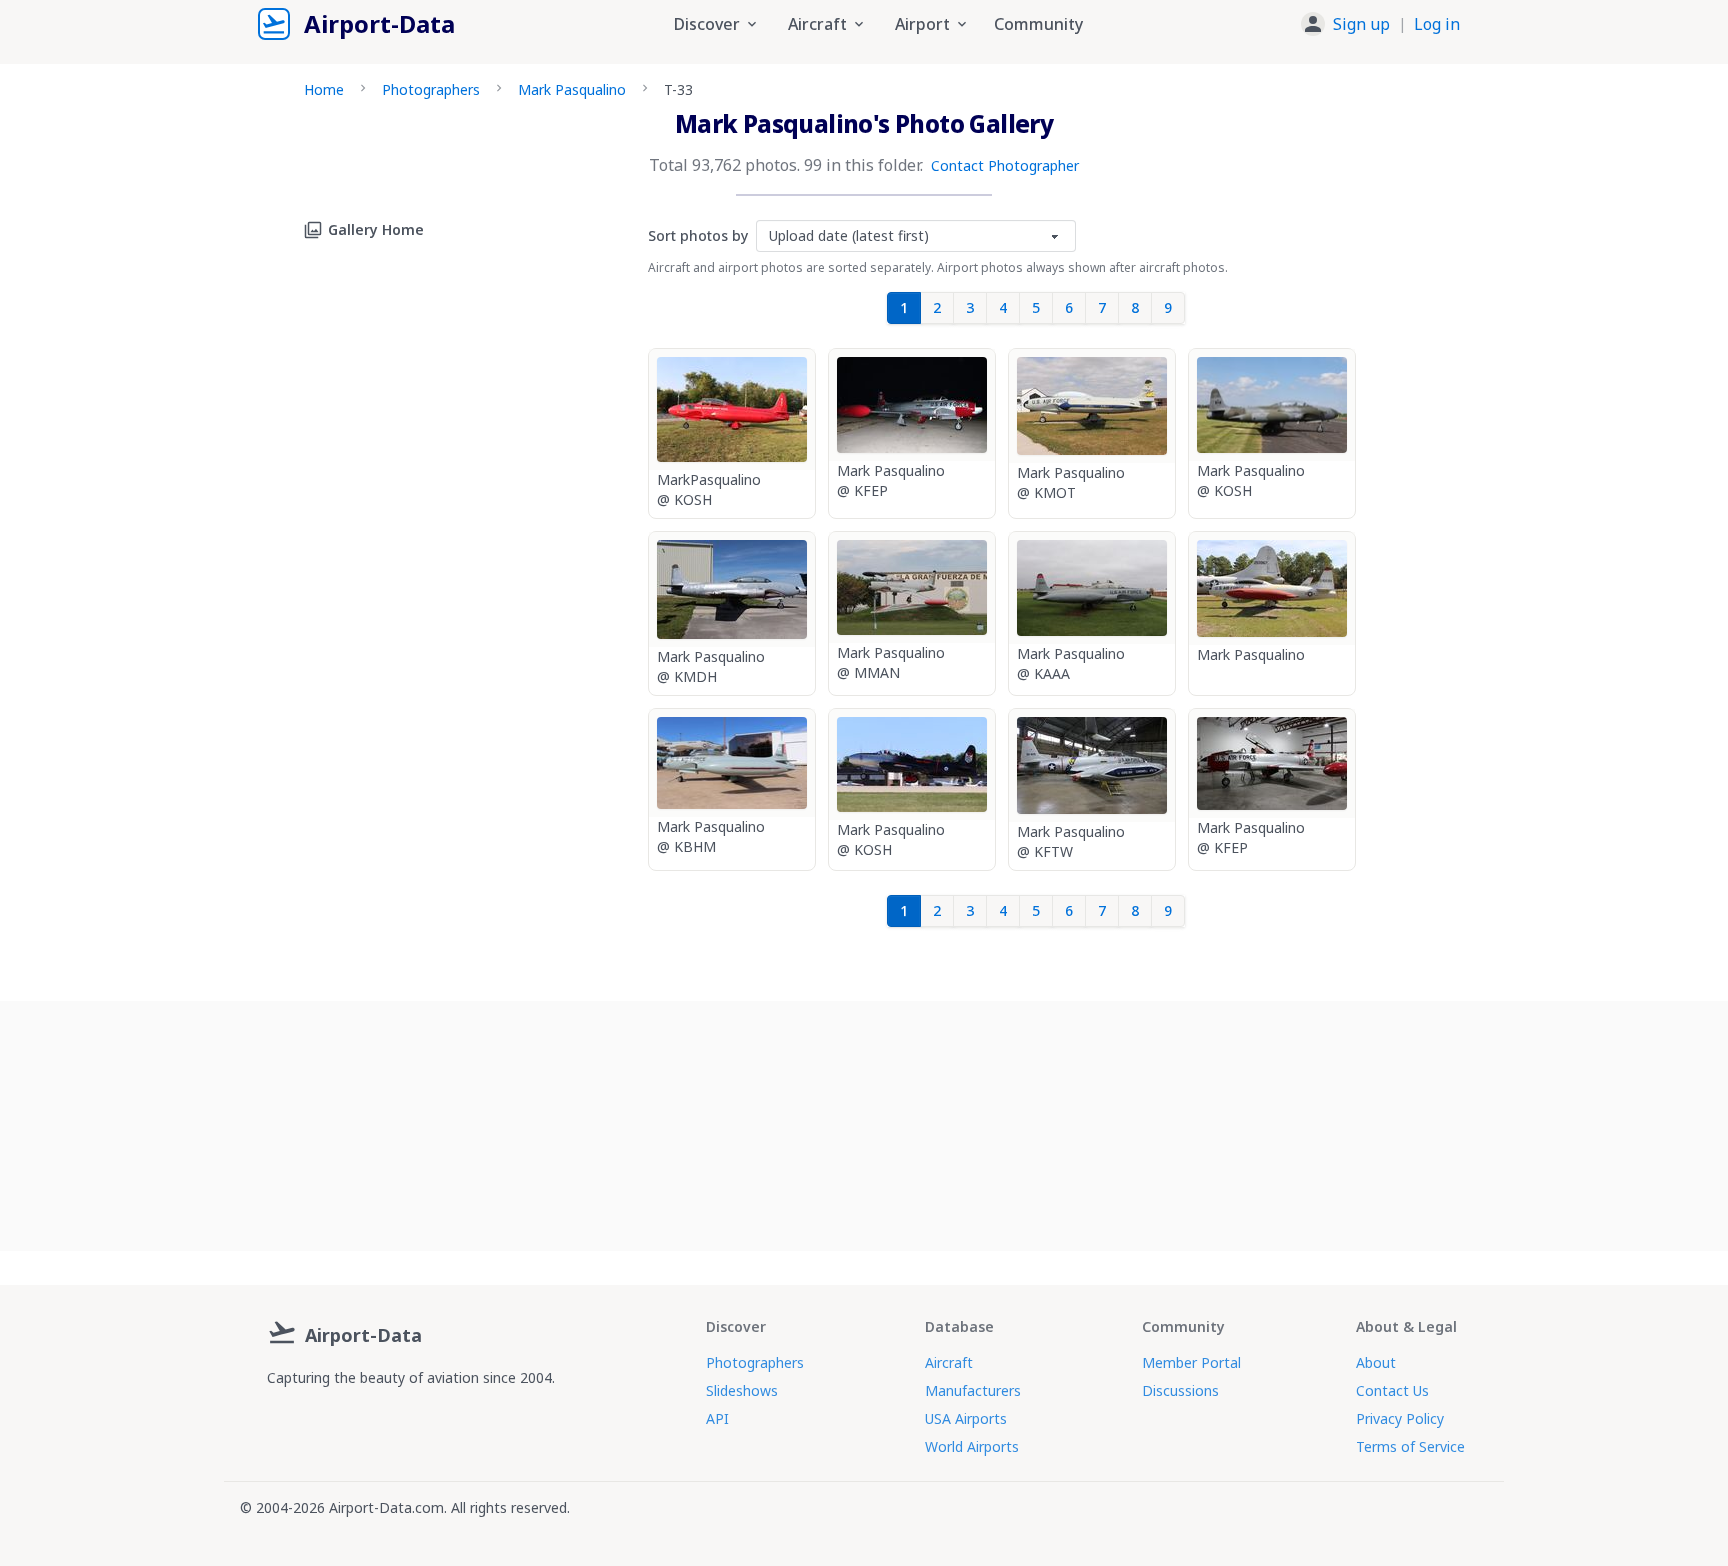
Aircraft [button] (817, 24)
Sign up (1361, 24)
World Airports (972, 1446)
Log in (1437, 24)
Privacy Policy (1400, 1418)
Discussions (1180, 1390)
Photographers (431, 89)
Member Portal (1191, 1362)
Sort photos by (698, 235)
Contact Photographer (1005, 165)
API (717, 1418)
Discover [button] (707, 24)
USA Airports (966, 1418)
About (1376, 1362)
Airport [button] (922, 24)
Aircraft (949, 1362)
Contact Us (1392, 1390)
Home (324, 89)
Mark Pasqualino (572, 89)
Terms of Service (1410, 1446)
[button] (1380, 24)
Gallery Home (376, 229)
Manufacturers (973, 1390)
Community (1038, 24)
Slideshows (742, 1390)
